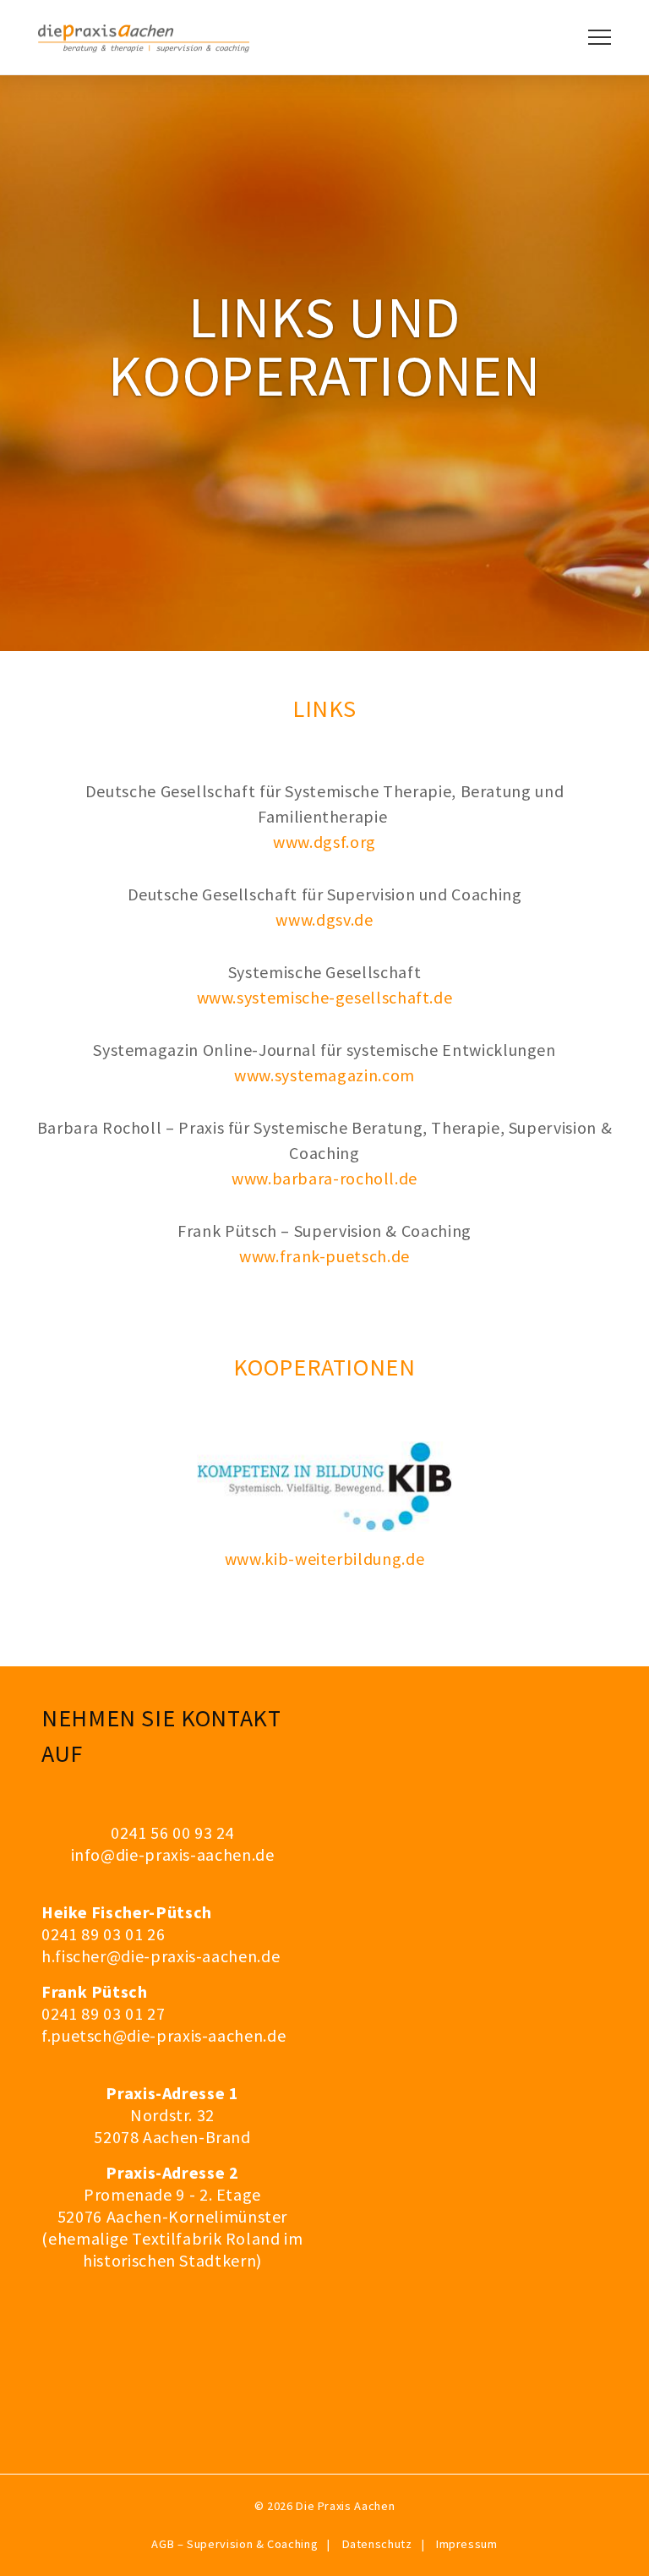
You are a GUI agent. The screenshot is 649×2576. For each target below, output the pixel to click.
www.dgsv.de (324, 919)
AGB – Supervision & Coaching (235, 2544)
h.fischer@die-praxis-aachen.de (161, 1956)
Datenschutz (377, 2544)
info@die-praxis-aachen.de (173, 1854)
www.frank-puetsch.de (324, 1256)
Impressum (467, 2544)
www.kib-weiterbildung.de (324, 1559)
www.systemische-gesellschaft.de (325, 997)
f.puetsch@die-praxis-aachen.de (164, 2035)
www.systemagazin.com (324, 1075)
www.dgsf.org (324, 842)
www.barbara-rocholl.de (324, 1178)
